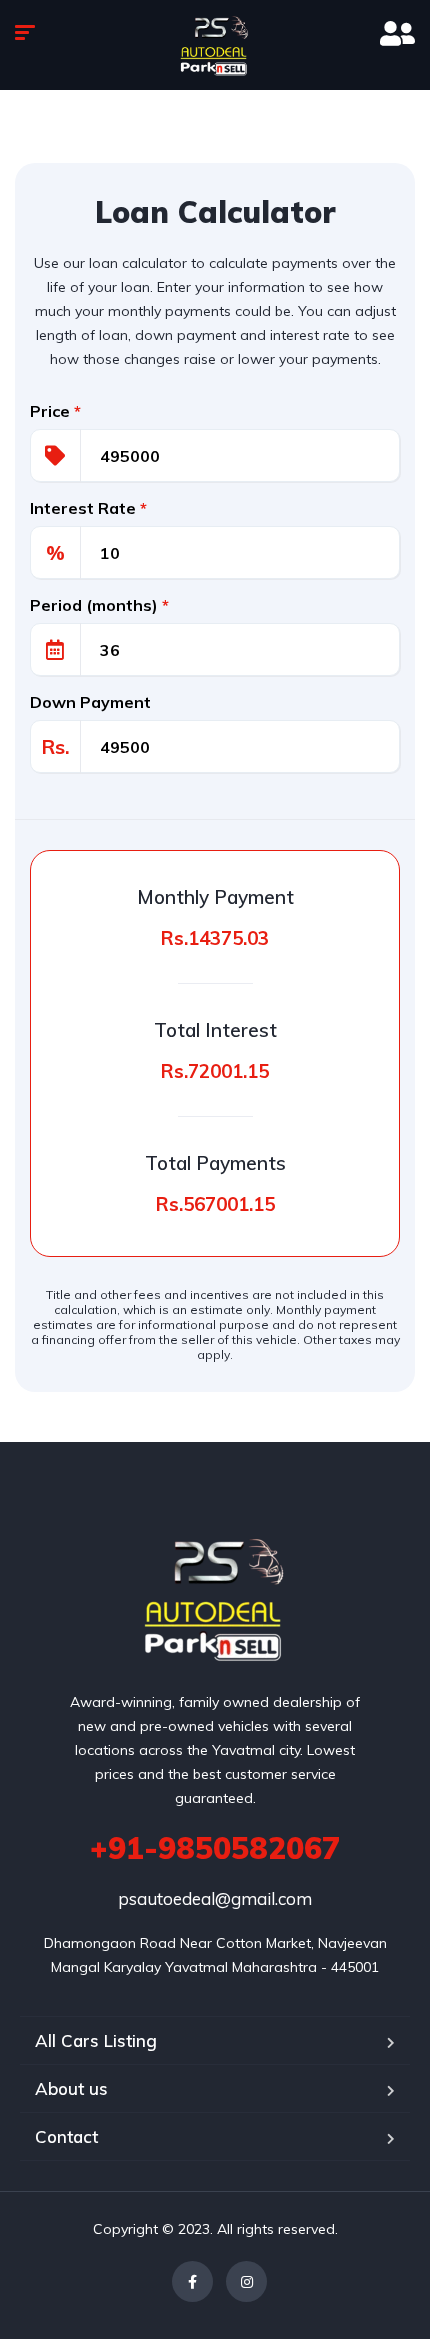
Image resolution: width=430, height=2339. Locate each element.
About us (71, 2088)
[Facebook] (192, 2281)
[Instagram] (246, 2281)
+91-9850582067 (215, 1848)
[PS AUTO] (215, 1577)
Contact (66, 2136)
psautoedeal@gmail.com (215, 1898)
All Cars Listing (96, 2040)
